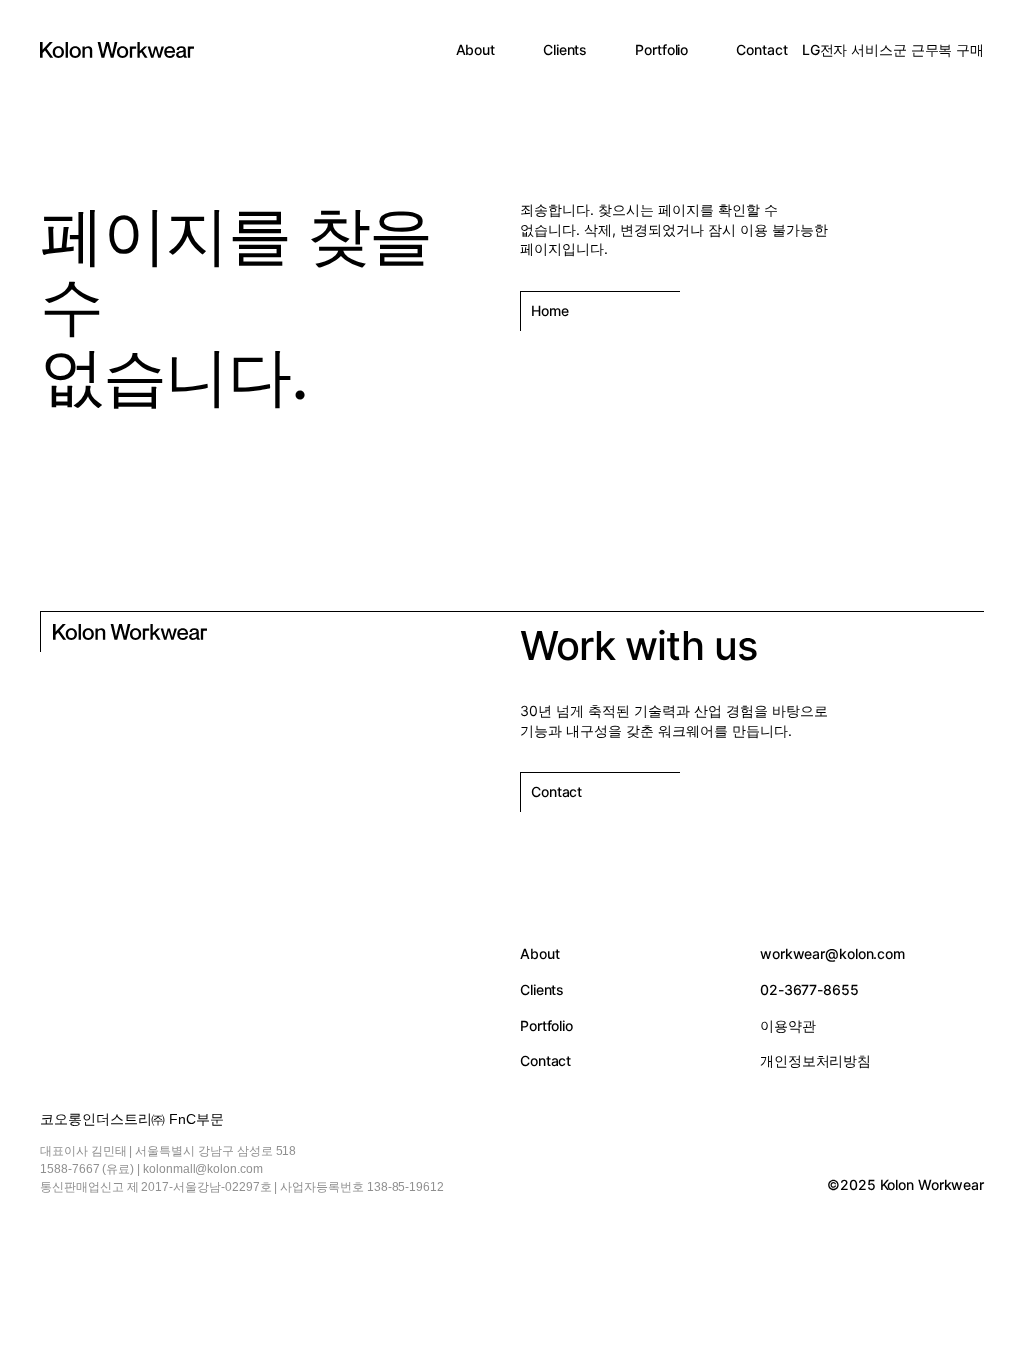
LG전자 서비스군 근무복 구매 (893, 49)
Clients (565, 49)
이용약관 (788, 1025)
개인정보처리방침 (815, 1060)
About (475, 49)
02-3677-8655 (809, 989)
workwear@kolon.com (832, 953)
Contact (761, 49)
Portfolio (661, 49)
